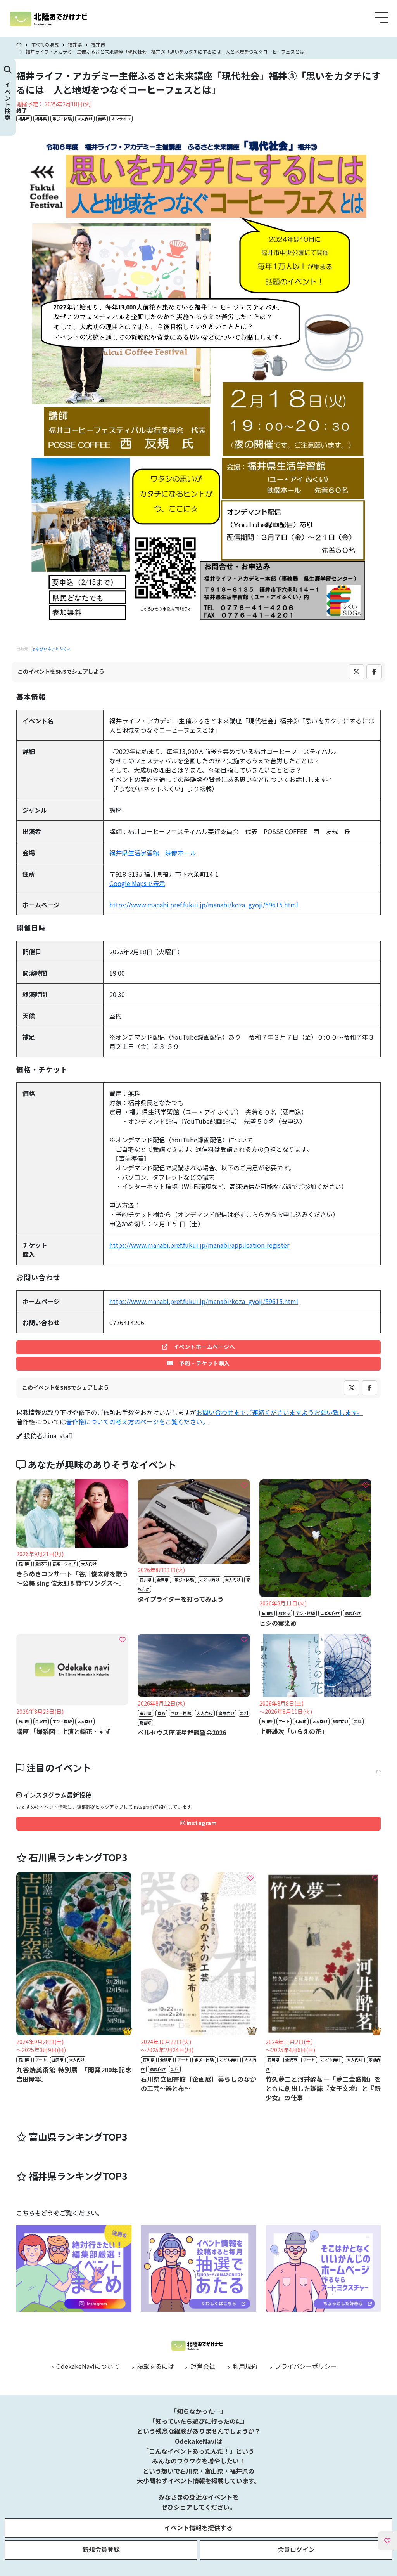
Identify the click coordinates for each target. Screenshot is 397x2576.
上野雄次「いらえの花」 (293, 1731)
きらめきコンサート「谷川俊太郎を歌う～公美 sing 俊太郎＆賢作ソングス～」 (72, 1578)
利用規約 (244, 2366)
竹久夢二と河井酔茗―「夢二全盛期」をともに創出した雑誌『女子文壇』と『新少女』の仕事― (323, 2088)
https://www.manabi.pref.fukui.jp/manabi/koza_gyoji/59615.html (204, 905)
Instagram (201, 1823)
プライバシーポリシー (305, 2366)
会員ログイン (296, 2549)
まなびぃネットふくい (51, 649)
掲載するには (155, 2366)
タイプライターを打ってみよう (181, 1599)
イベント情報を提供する (198, 2527)
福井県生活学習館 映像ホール (153, 853)
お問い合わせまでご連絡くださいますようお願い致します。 (280, 1412)
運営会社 (202, 2366)
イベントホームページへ (201, 1347)
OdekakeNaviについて (87, 2366)
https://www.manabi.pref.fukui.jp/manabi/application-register (199, 1245)
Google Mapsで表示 (137, 883)
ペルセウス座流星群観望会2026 (182, 1732)
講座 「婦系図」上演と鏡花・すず (64, 1731)
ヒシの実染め (278, 1623)
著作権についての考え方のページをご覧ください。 (137, 1421)
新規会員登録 (101, 2549)
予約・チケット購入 (202, 1363)
